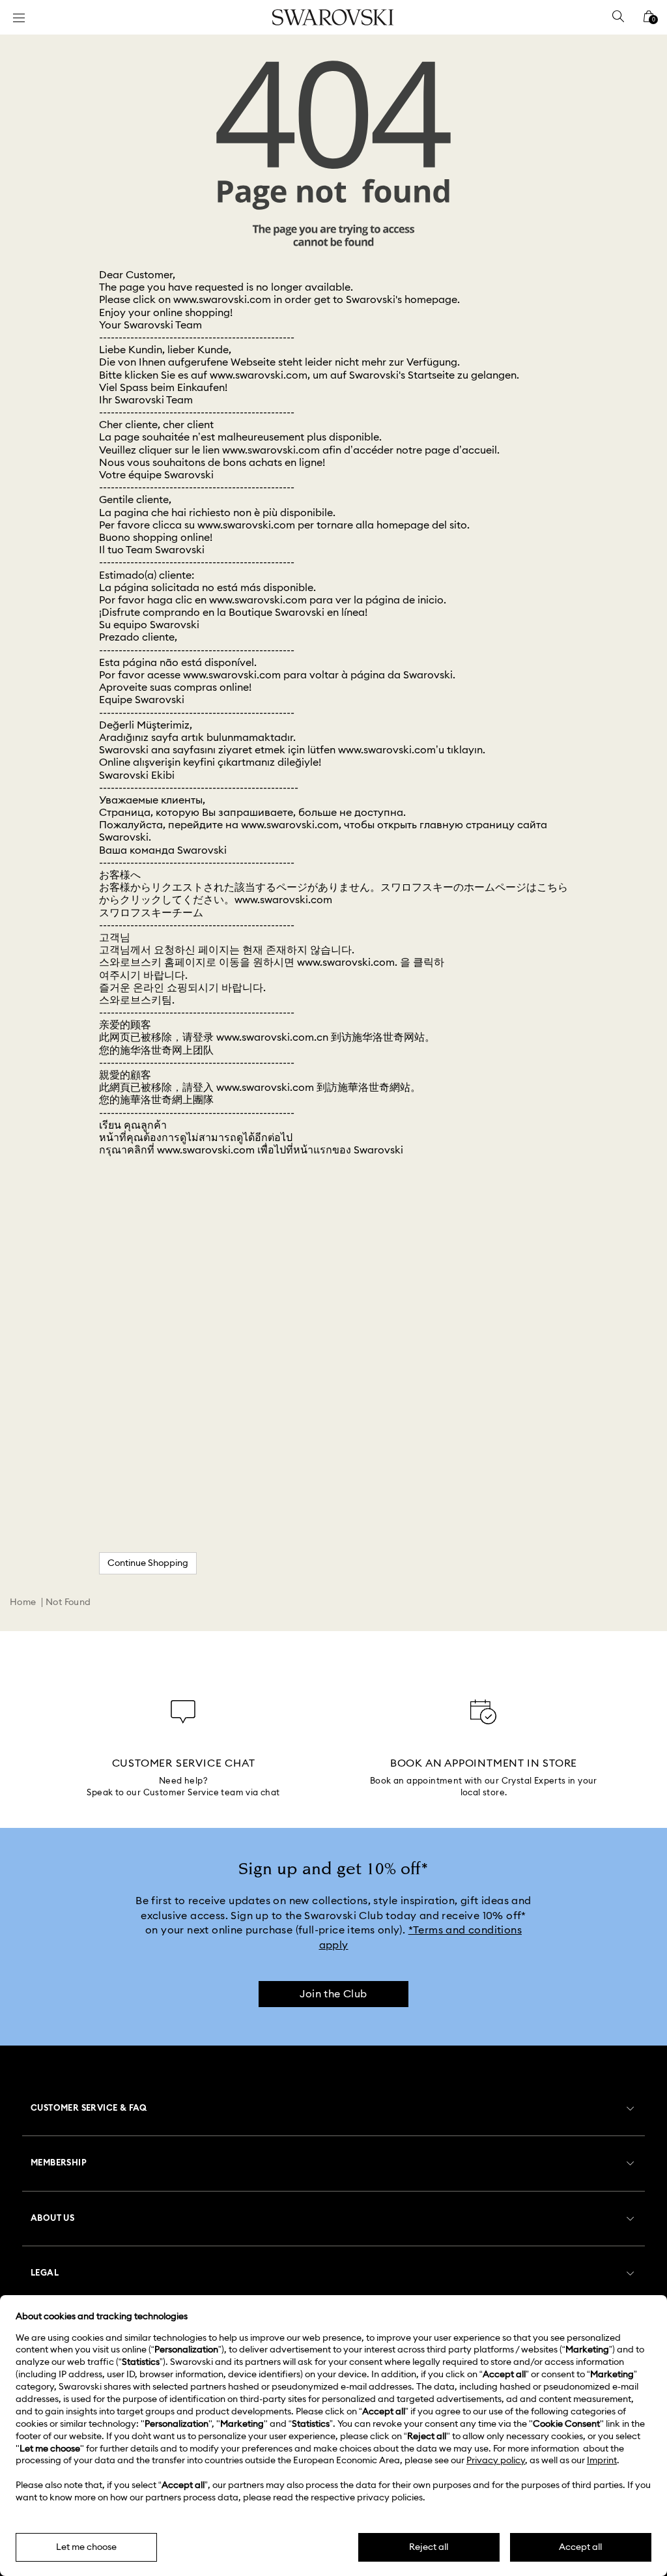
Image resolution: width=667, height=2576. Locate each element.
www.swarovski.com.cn (272, 1037)
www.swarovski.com (222, 300)
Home (23, 1602)
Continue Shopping (148, 1563)
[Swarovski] (333, 17)
